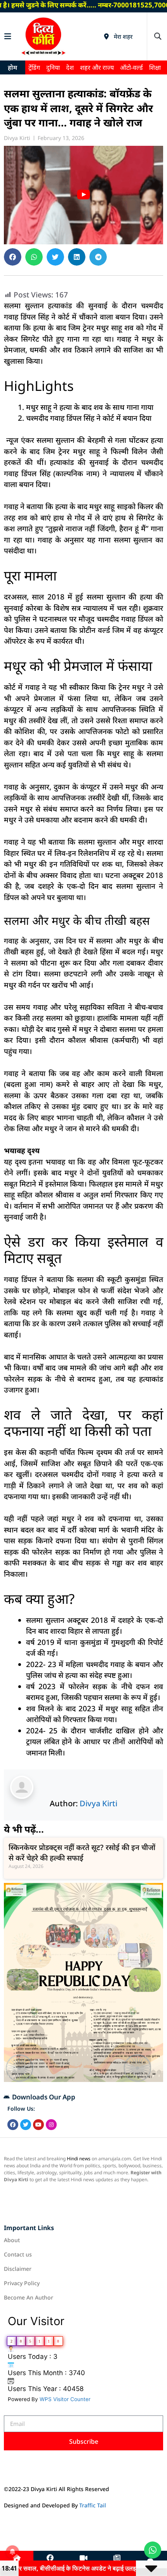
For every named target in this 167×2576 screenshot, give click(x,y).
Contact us (18, 2254)
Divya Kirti (98, 1803)
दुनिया (53, 67)
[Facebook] (13, 2125)
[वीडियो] (83, 2558)
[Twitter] (26, 2125)
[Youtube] (38, 2125)
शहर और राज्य (97, 67)
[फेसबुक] (50, 2558)
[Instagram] (51, 2125)
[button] (157, 36)
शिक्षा (155, 67)
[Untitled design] (83, 2080)
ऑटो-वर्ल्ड (131, 67)
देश (70, 67)
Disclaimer (18, 2269)
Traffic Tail (93, 2505)
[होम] (17, 2558)
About (12, 2240)
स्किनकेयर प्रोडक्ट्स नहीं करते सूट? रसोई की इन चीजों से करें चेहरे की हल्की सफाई (82, 1853)
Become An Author (29, 2297)
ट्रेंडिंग (34, 67)
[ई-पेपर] (117, 2558)
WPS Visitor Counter (65, 2399)
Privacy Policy (22, 2283)
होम (12, 67)
